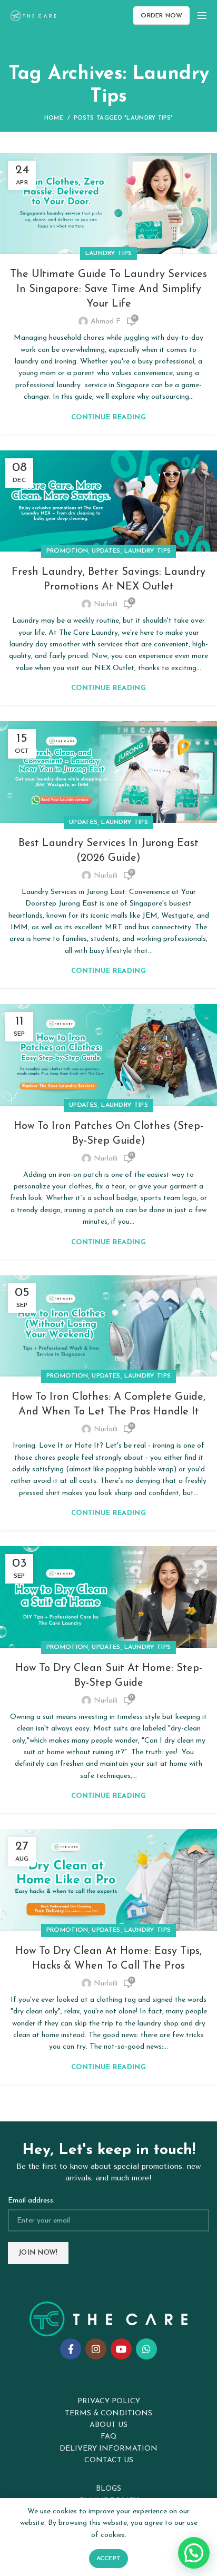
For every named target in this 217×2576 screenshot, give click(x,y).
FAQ (109, 2437)
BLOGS (108, 2489)
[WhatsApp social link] (146, 2349)
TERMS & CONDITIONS (108, 2413)
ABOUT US (108, 2425)
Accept (109, 2559)
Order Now (161, 16)
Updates (106, 551)
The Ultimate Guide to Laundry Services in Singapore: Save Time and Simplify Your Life (108, 289)
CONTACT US (109, 2460)
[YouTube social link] (121, 2349)
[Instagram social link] (96, 2349)
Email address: (31, 2201)
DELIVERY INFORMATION (108, 2449)
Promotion (67, 551)
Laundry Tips (109, 253)
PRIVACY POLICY (109, 2401)
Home (54, 118)
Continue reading (108, 417)
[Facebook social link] (71, 2349)
